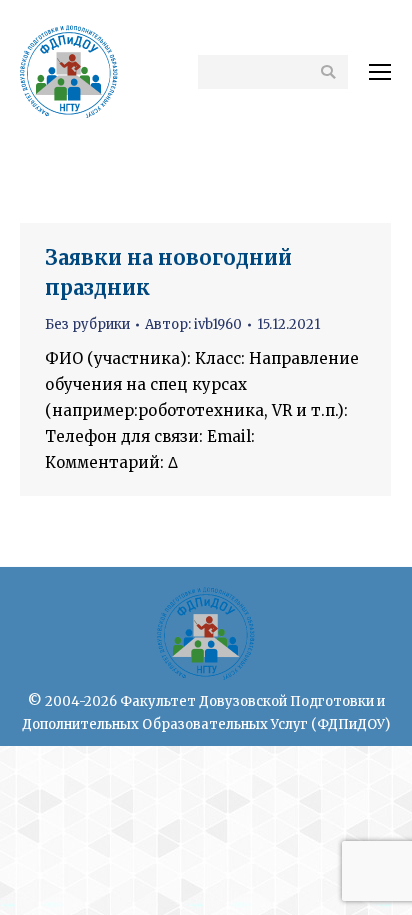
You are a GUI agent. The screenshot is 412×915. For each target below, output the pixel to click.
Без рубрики (87, 324)
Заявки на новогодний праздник (168, 272)
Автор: (193, 324)
